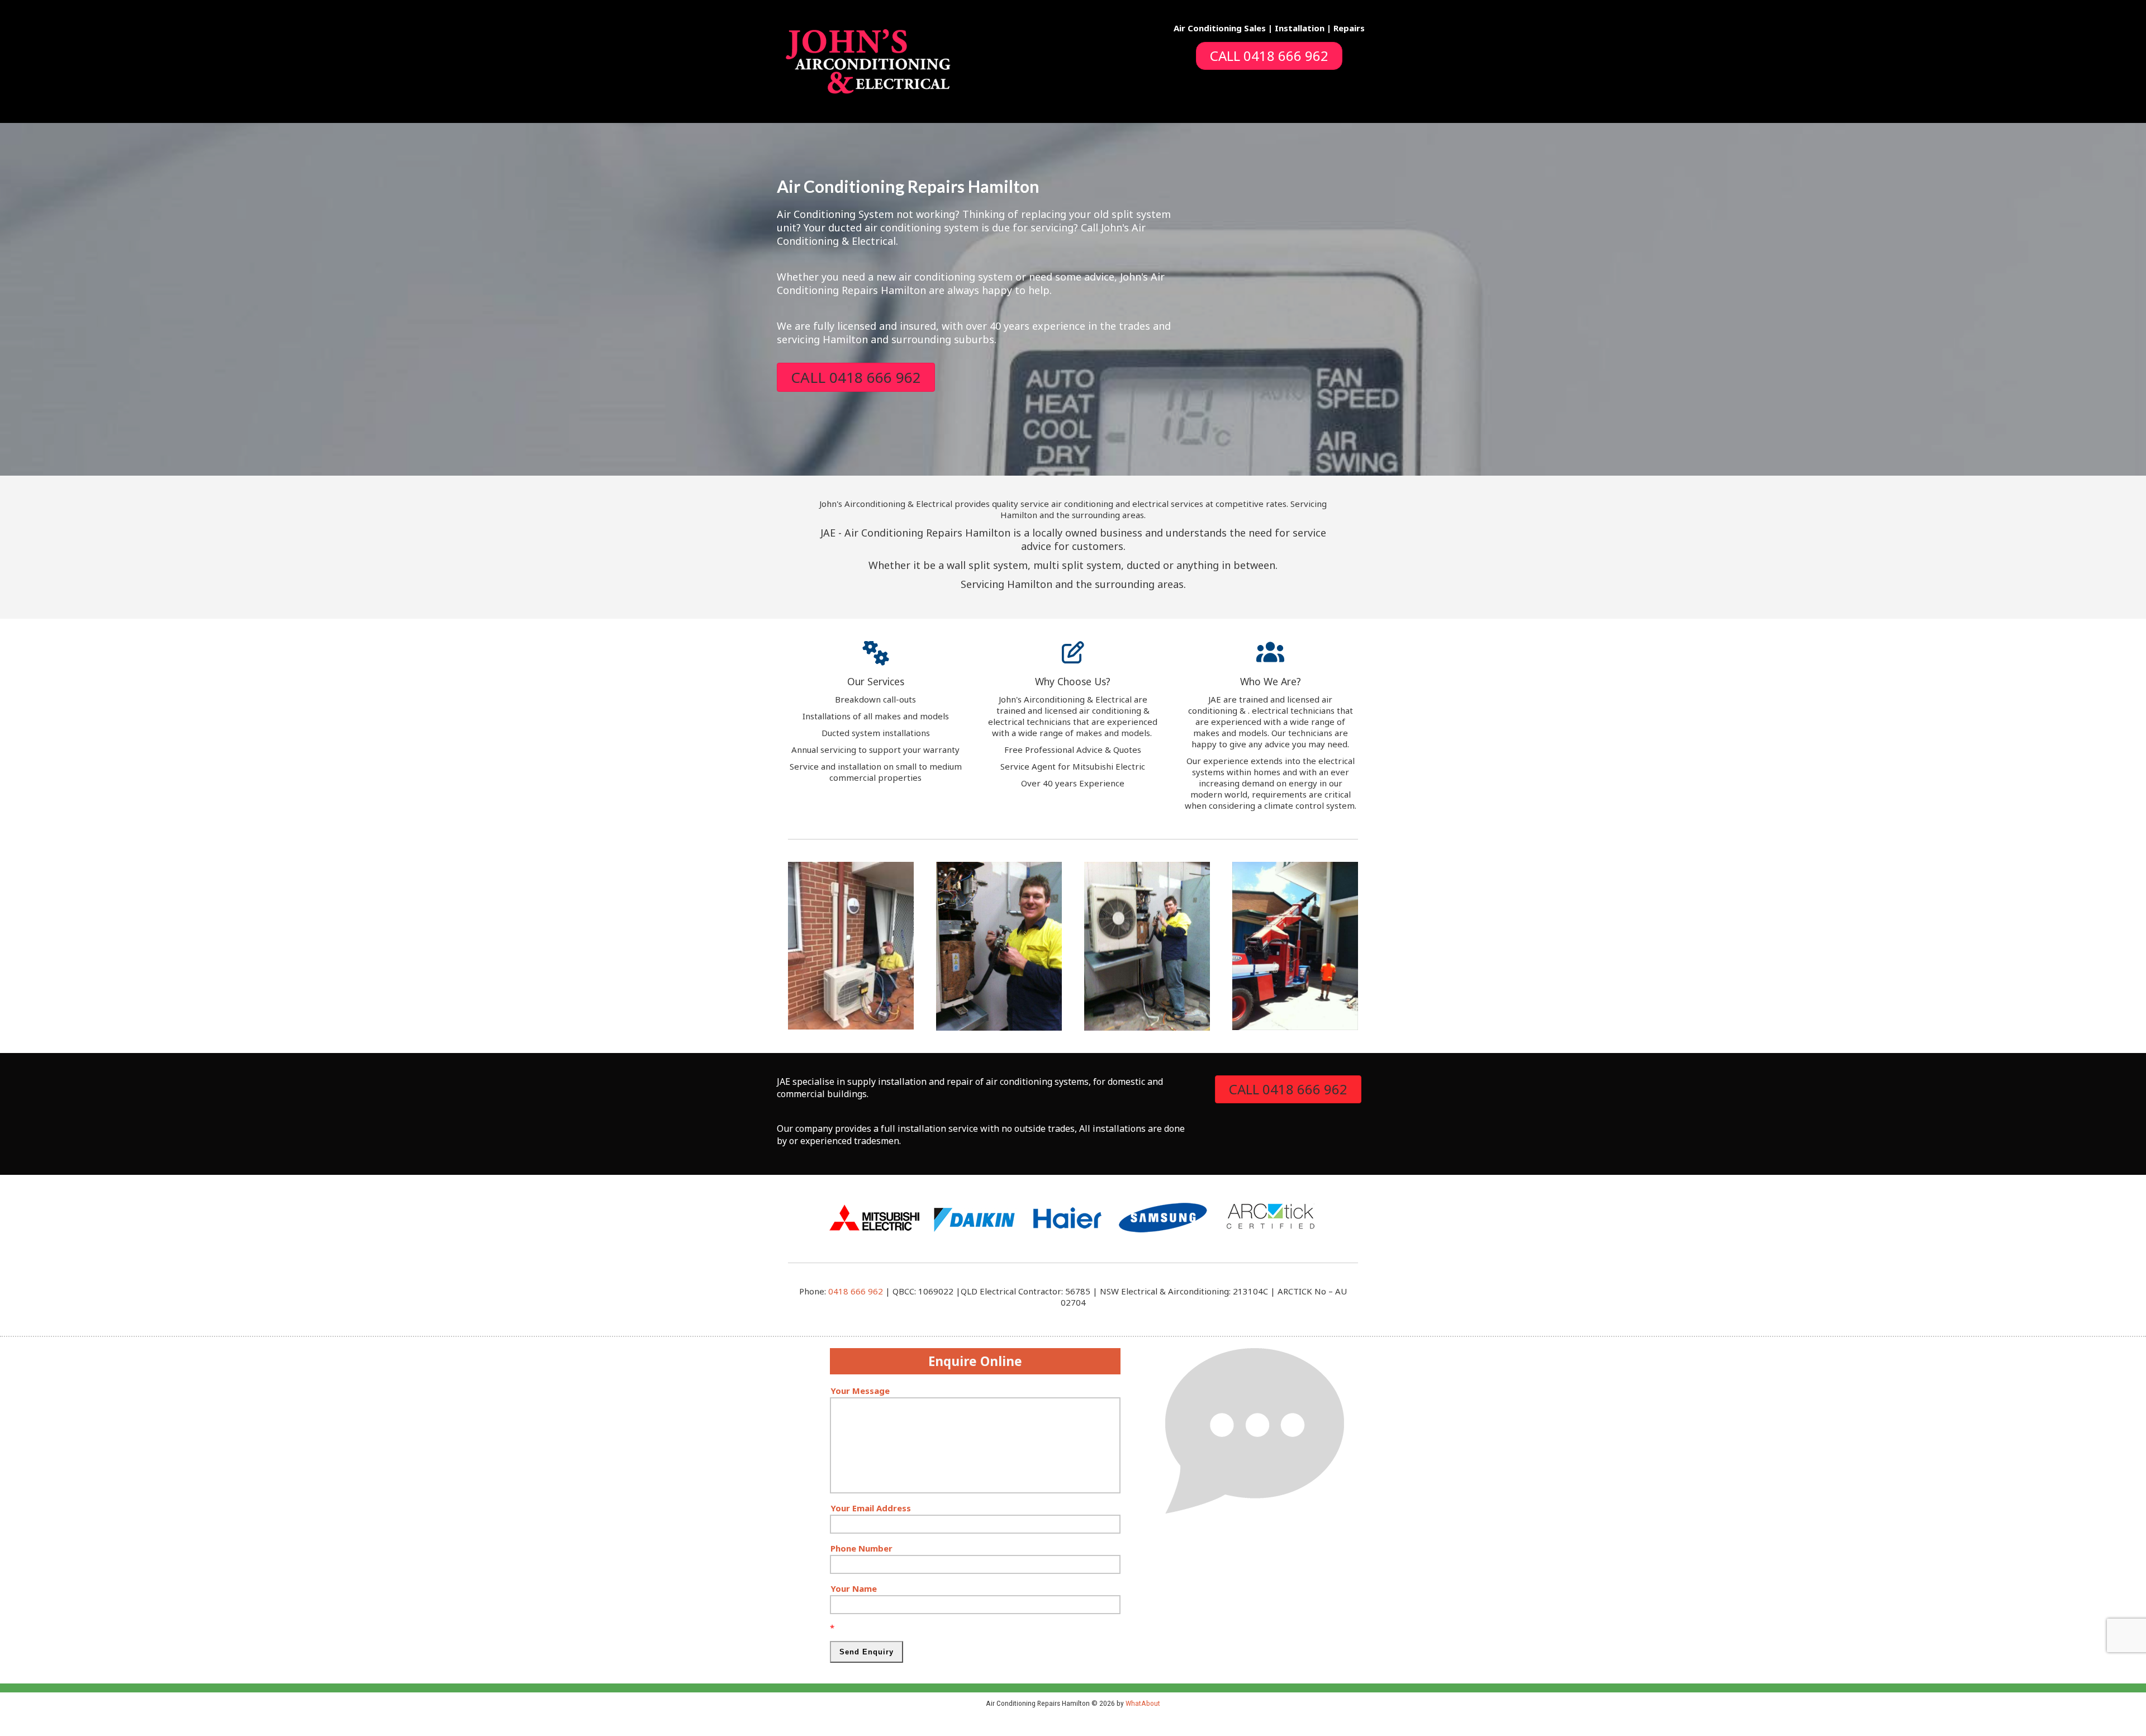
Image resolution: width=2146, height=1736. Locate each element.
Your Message (860, 1391)
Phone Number (861, 1548)
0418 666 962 (856, 1291)
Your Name (854, 1588)
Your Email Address (871, 1508)
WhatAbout (1143, 1703)
